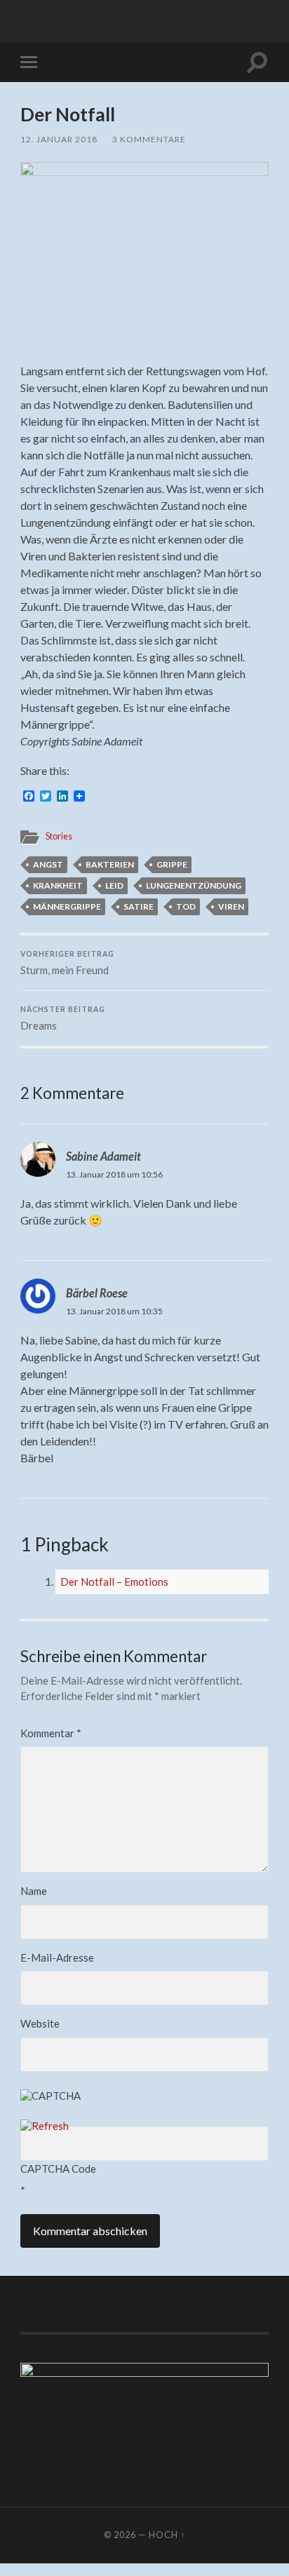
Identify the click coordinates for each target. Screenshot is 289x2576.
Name (34, 1891)
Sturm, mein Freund (67, 963)
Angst (48, 864)
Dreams (63, 1018)
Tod (186, 906)
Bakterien (110, 864)
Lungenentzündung (194, 885)
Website (40, 2023)
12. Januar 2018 (59, 139)
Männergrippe (67, 906)
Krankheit (58, 885)
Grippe (172, 864)
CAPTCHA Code (58, 2169)
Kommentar (51, 1733)
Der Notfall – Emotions (114, 1582)
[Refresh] (45, 2126)
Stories (59, 836)
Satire (139, 906)
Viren (231, 906)
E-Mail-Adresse (57, 1957)
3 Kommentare (149, 139)
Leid (114, 885)
